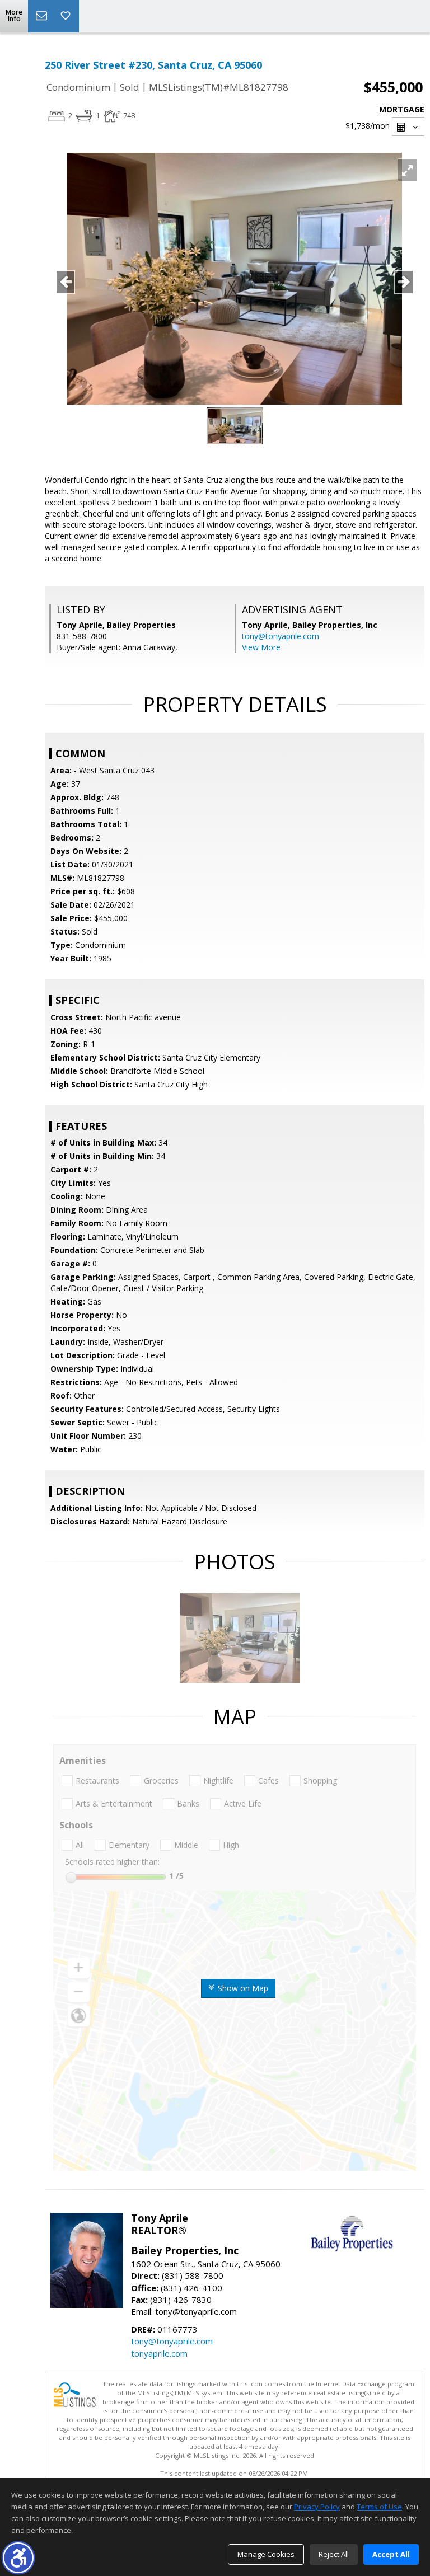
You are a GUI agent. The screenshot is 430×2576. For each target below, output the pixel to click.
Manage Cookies (266, 2554)
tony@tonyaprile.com (281, 636)
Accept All (391, 2554)
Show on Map (242, 1988)
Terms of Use (379, 2507)
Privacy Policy (317, 2507)
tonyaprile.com (159, 2353)
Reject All (334, 2554)
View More (261, 647)
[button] (18, 2558)
